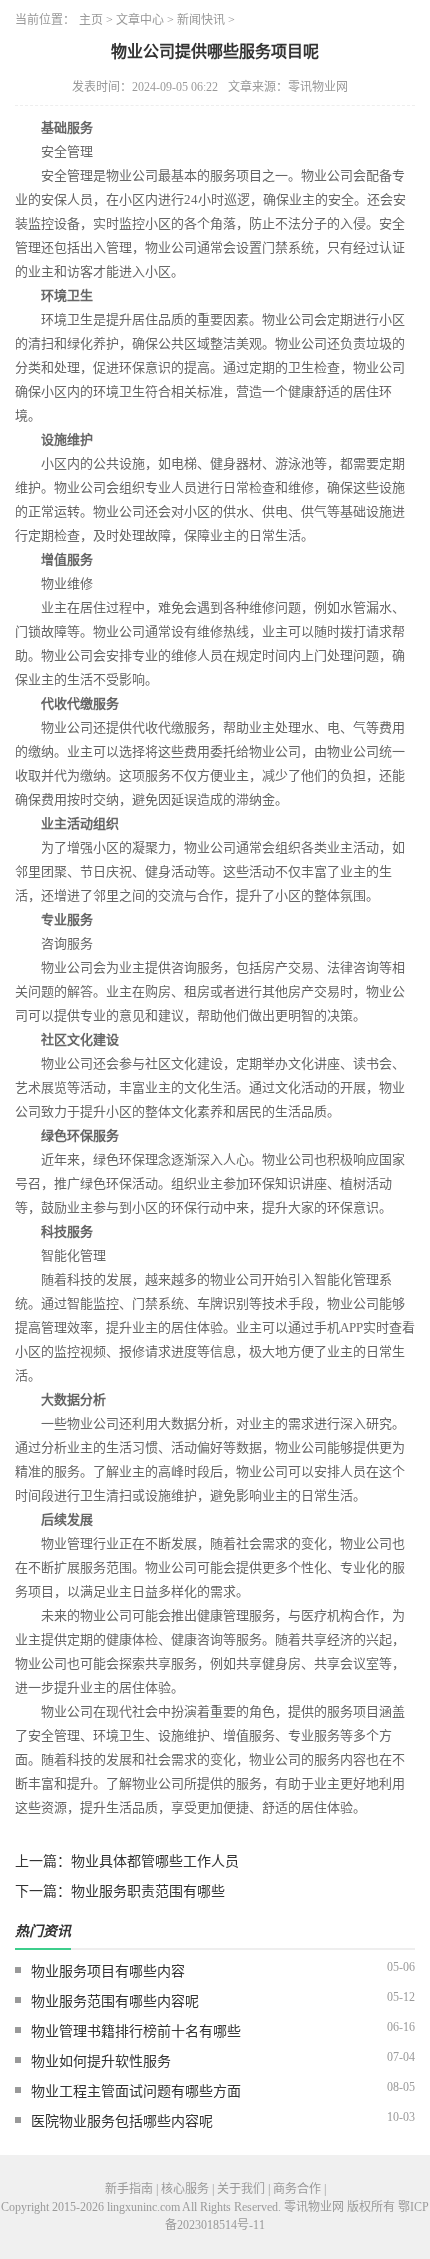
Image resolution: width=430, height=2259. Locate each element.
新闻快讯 (201, 20)
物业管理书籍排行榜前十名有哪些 (136, 2031)
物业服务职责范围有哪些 (148, 1891)
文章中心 (140, 20)
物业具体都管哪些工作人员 (155, 1861)
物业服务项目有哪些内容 (108, 1971)
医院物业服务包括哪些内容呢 (122, 2121)
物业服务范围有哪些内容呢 (115, 2001)
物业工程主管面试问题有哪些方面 (136, 2091)
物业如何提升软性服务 (101, 2061)
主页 (91, 20)
